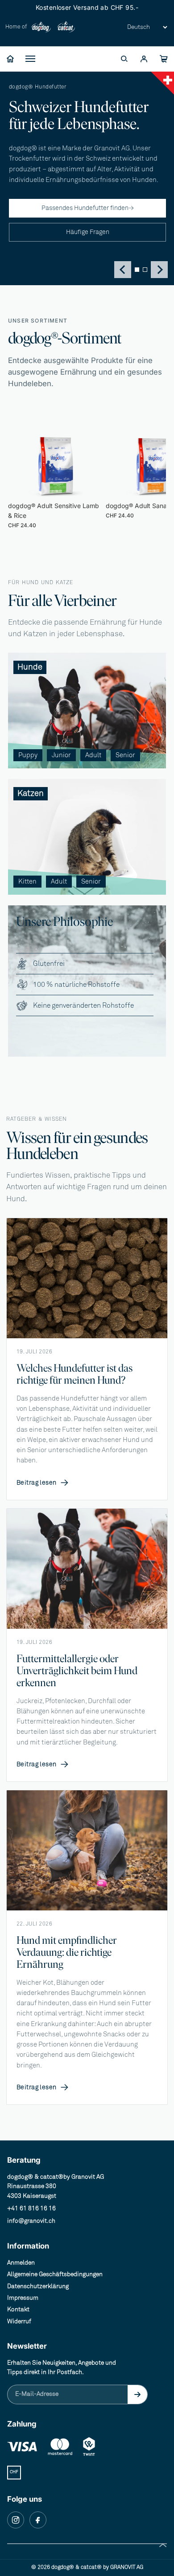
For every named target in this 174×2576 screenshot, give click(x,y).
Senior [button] (125, 755)
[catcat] (66, 27)
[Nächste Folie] (149, 476)
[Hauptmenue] (30, 59)
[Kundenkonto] (144, 59)
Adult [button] (93, 755)
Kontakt (18, 2310)
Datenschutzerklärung (38, 2286)
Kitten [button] (27, 882)
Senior (30, 159)
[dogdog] (41, 27)
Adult (29, 142)
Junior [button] (61, 755)
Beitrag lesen (43, 1483)
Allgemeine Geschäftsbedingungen (55, 2274)
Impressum (23, 2298)
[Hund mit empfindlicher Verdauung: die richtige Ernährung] (87, 1850)
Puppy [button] (28, 755)
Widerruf (19, 2322)
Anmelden (21, 2263)
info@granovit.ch (31, 2221)
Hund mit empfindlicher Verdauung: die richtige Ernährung (67, 1952)
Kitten (30, 217)
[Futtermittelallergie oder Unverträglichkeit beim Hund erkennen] (87, 1569)
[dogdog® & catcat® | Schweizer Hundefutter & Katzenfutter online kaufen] (10, 59)
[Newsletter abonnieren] (137, 2394)
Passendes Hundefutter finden (88, 208)
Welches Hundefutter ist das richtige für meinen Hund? (75, 1374)
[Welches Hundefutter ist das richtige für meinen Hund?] (87, 1278)
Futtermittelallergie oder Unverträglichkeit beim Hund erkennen (77, 1670)
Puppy (30, 109)
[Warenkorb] (163, 59)
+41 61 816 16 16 (31, 2209)
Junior (30, 125)
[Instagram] (16, 2520)
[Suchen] (124, 59)
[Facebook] (38, 2520)
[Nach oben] (163, 2545)
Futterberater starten (51, 176)
